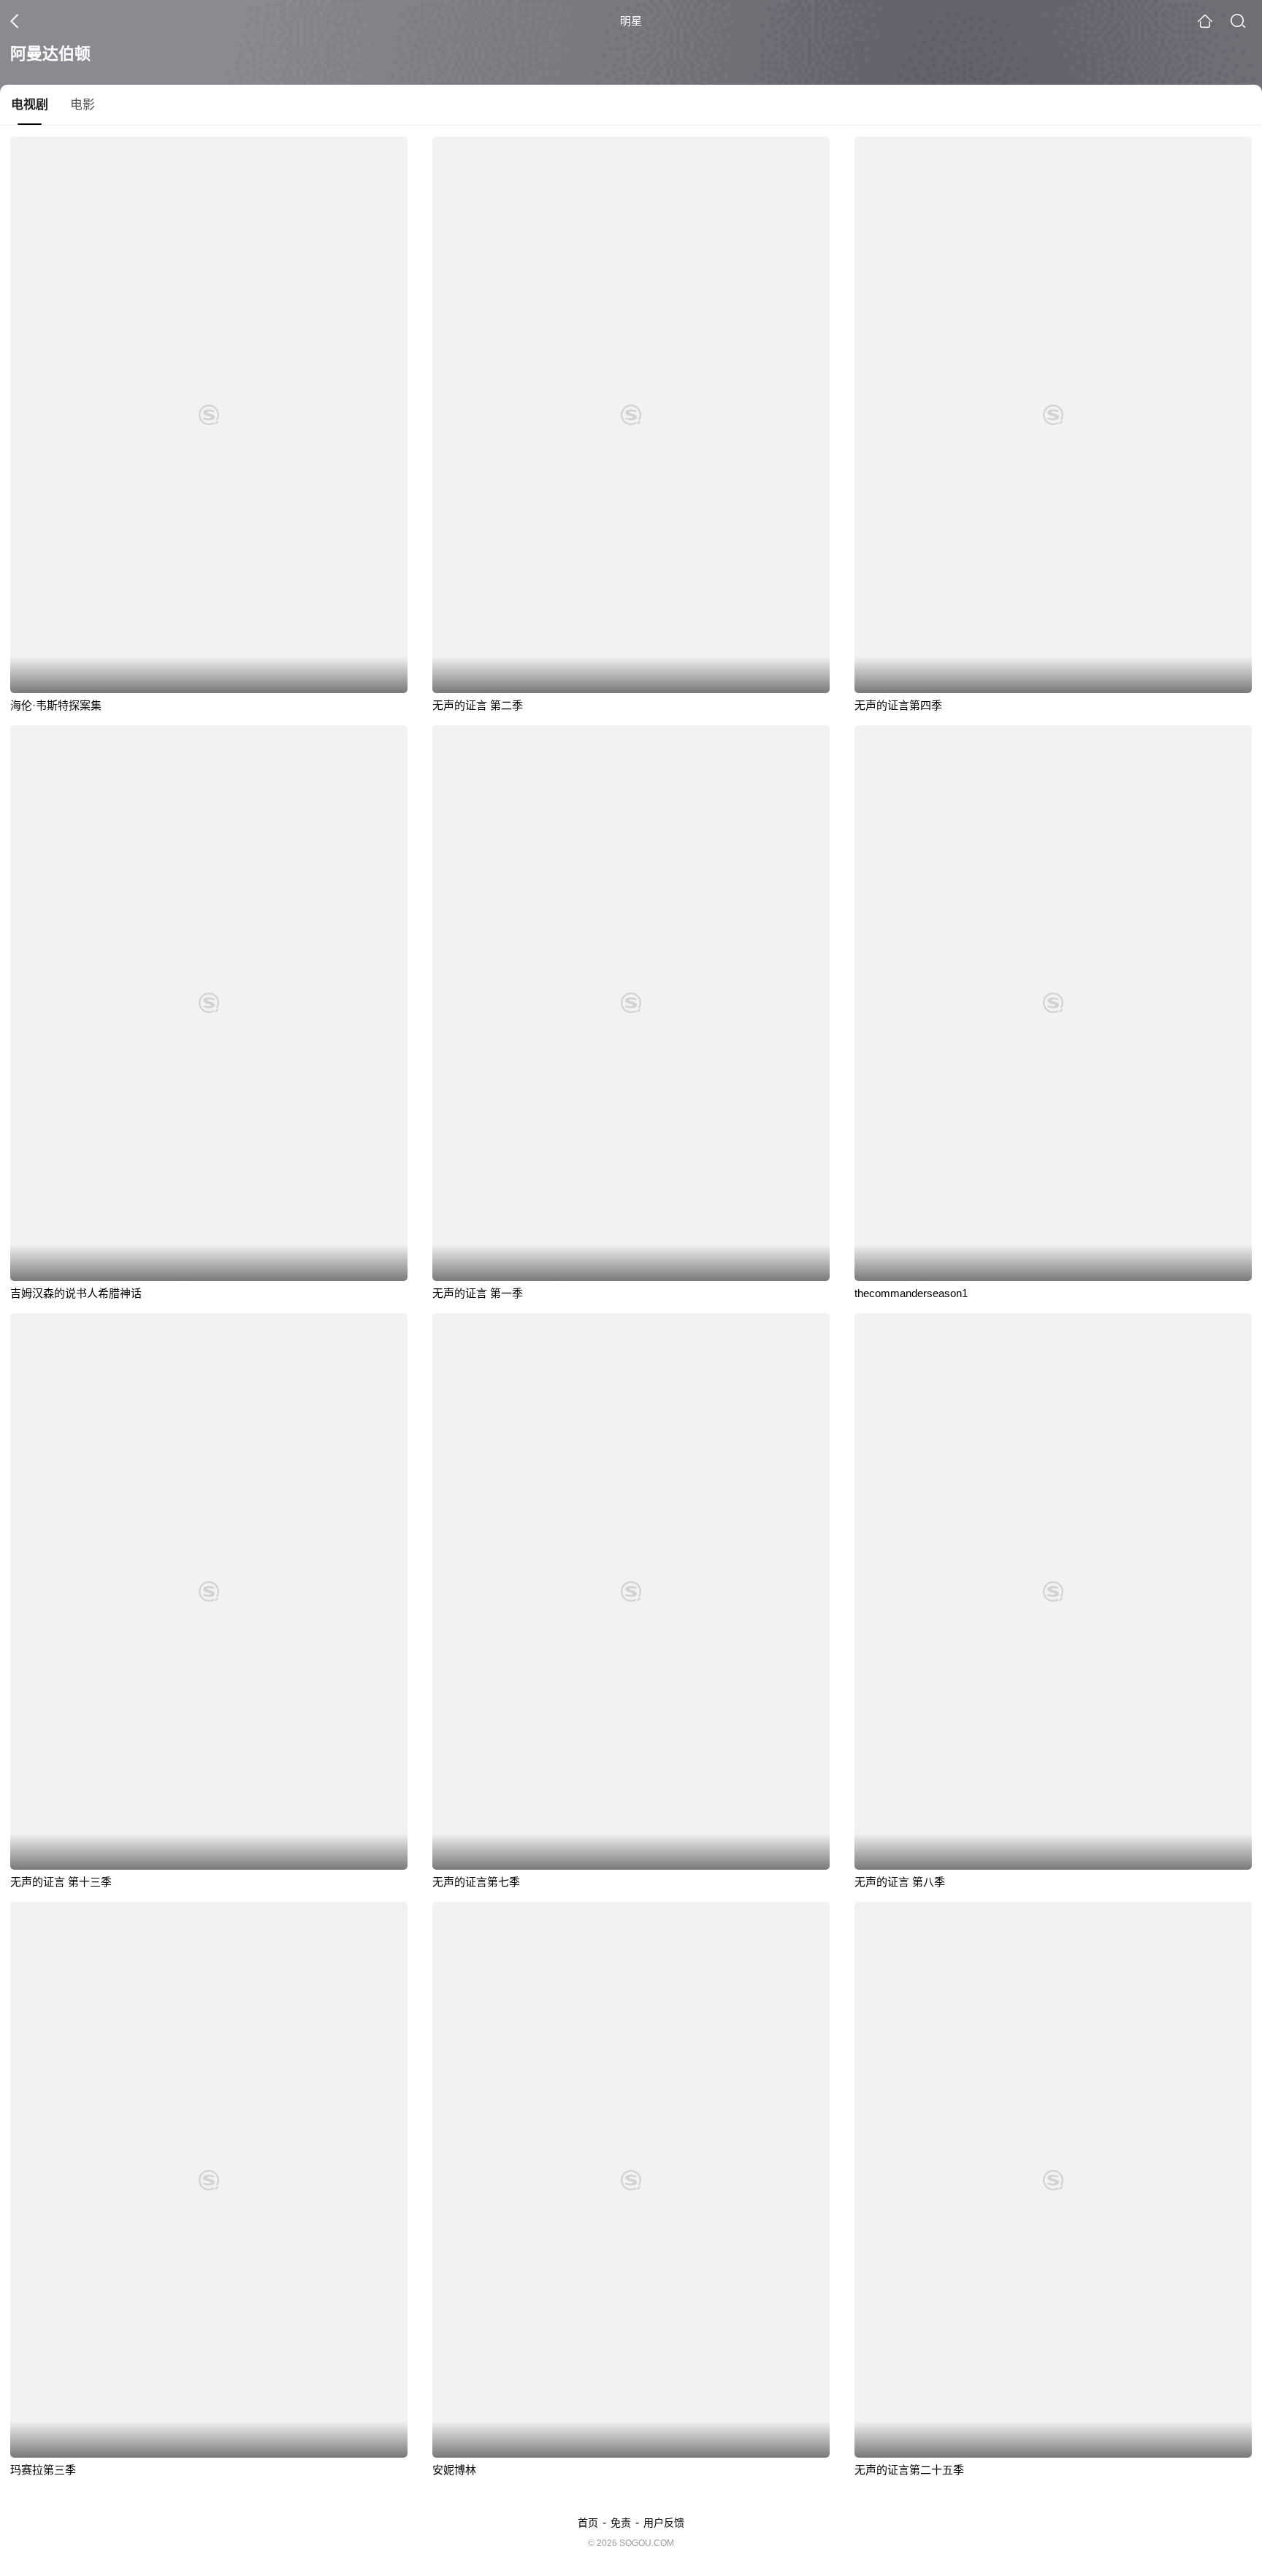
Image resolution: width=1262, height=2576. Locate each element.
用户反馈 (664, 2523)
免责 (621, 2523)
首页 (588, 2523)
